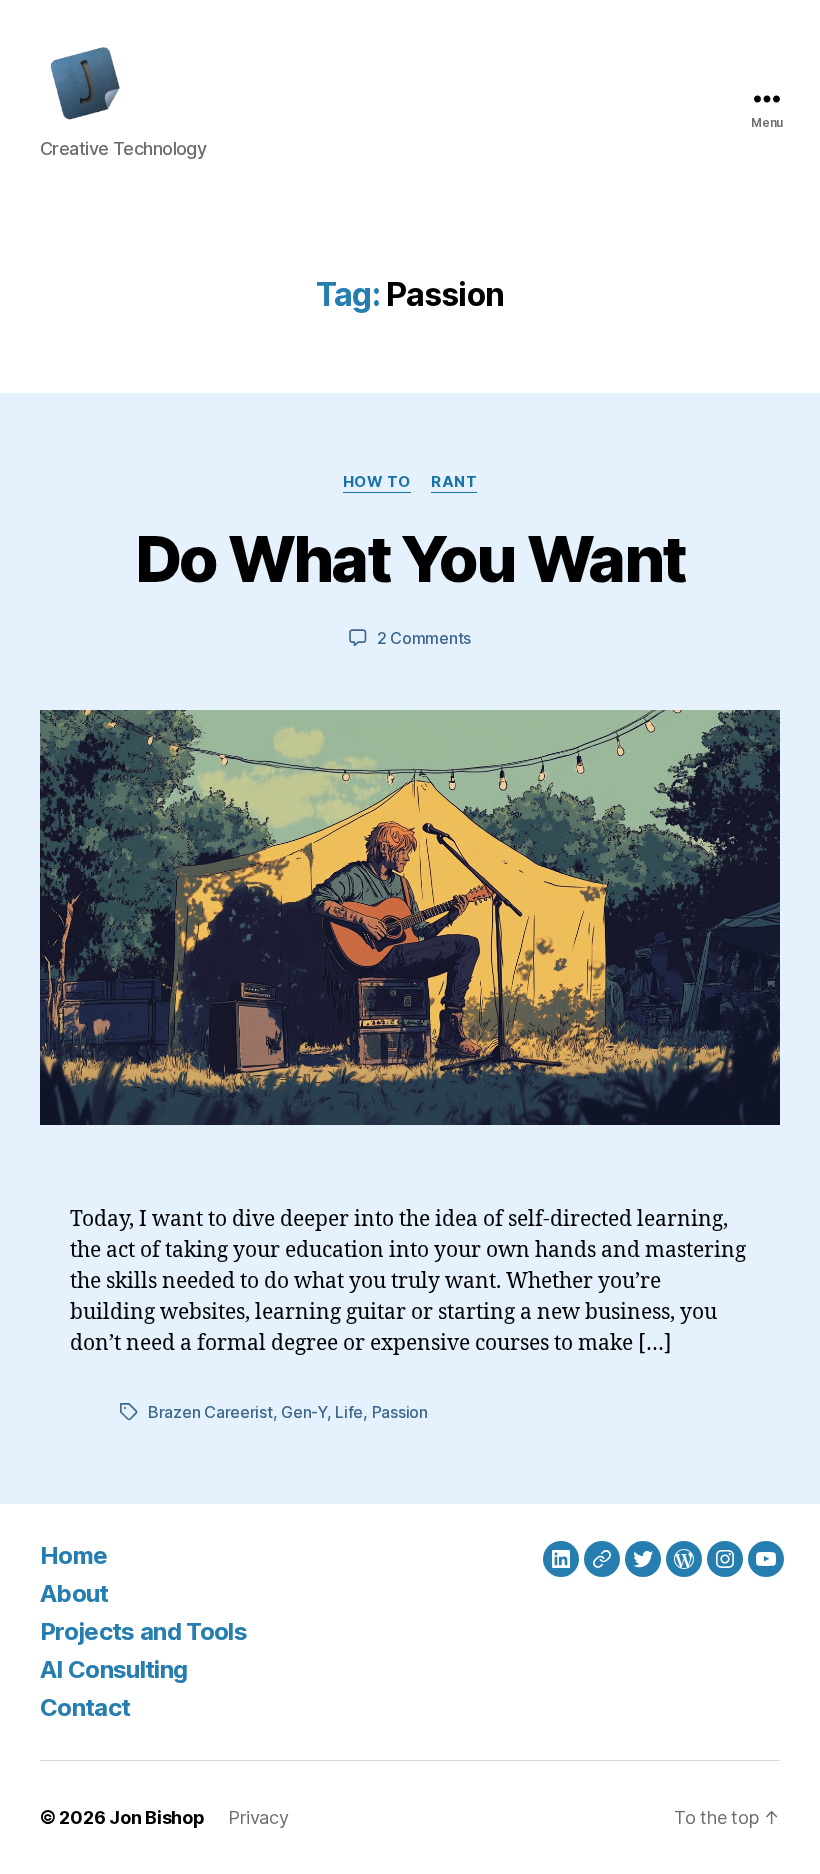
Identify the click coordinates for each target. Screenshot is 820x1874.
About (74, 1593)
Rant (454, 482)
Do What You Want (410, 558)
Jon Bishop (156, 1817)
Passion (400, 1412)
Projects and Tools (143, 1631)
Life (349, 1412)
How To (377, 482)
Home (73, 1555)
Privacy (258, 1817)
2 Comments (424, 638)
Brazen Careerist (210, 1412)
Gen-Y (304, 1412)
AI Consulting (113, 1669)
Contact (85, 1707)
